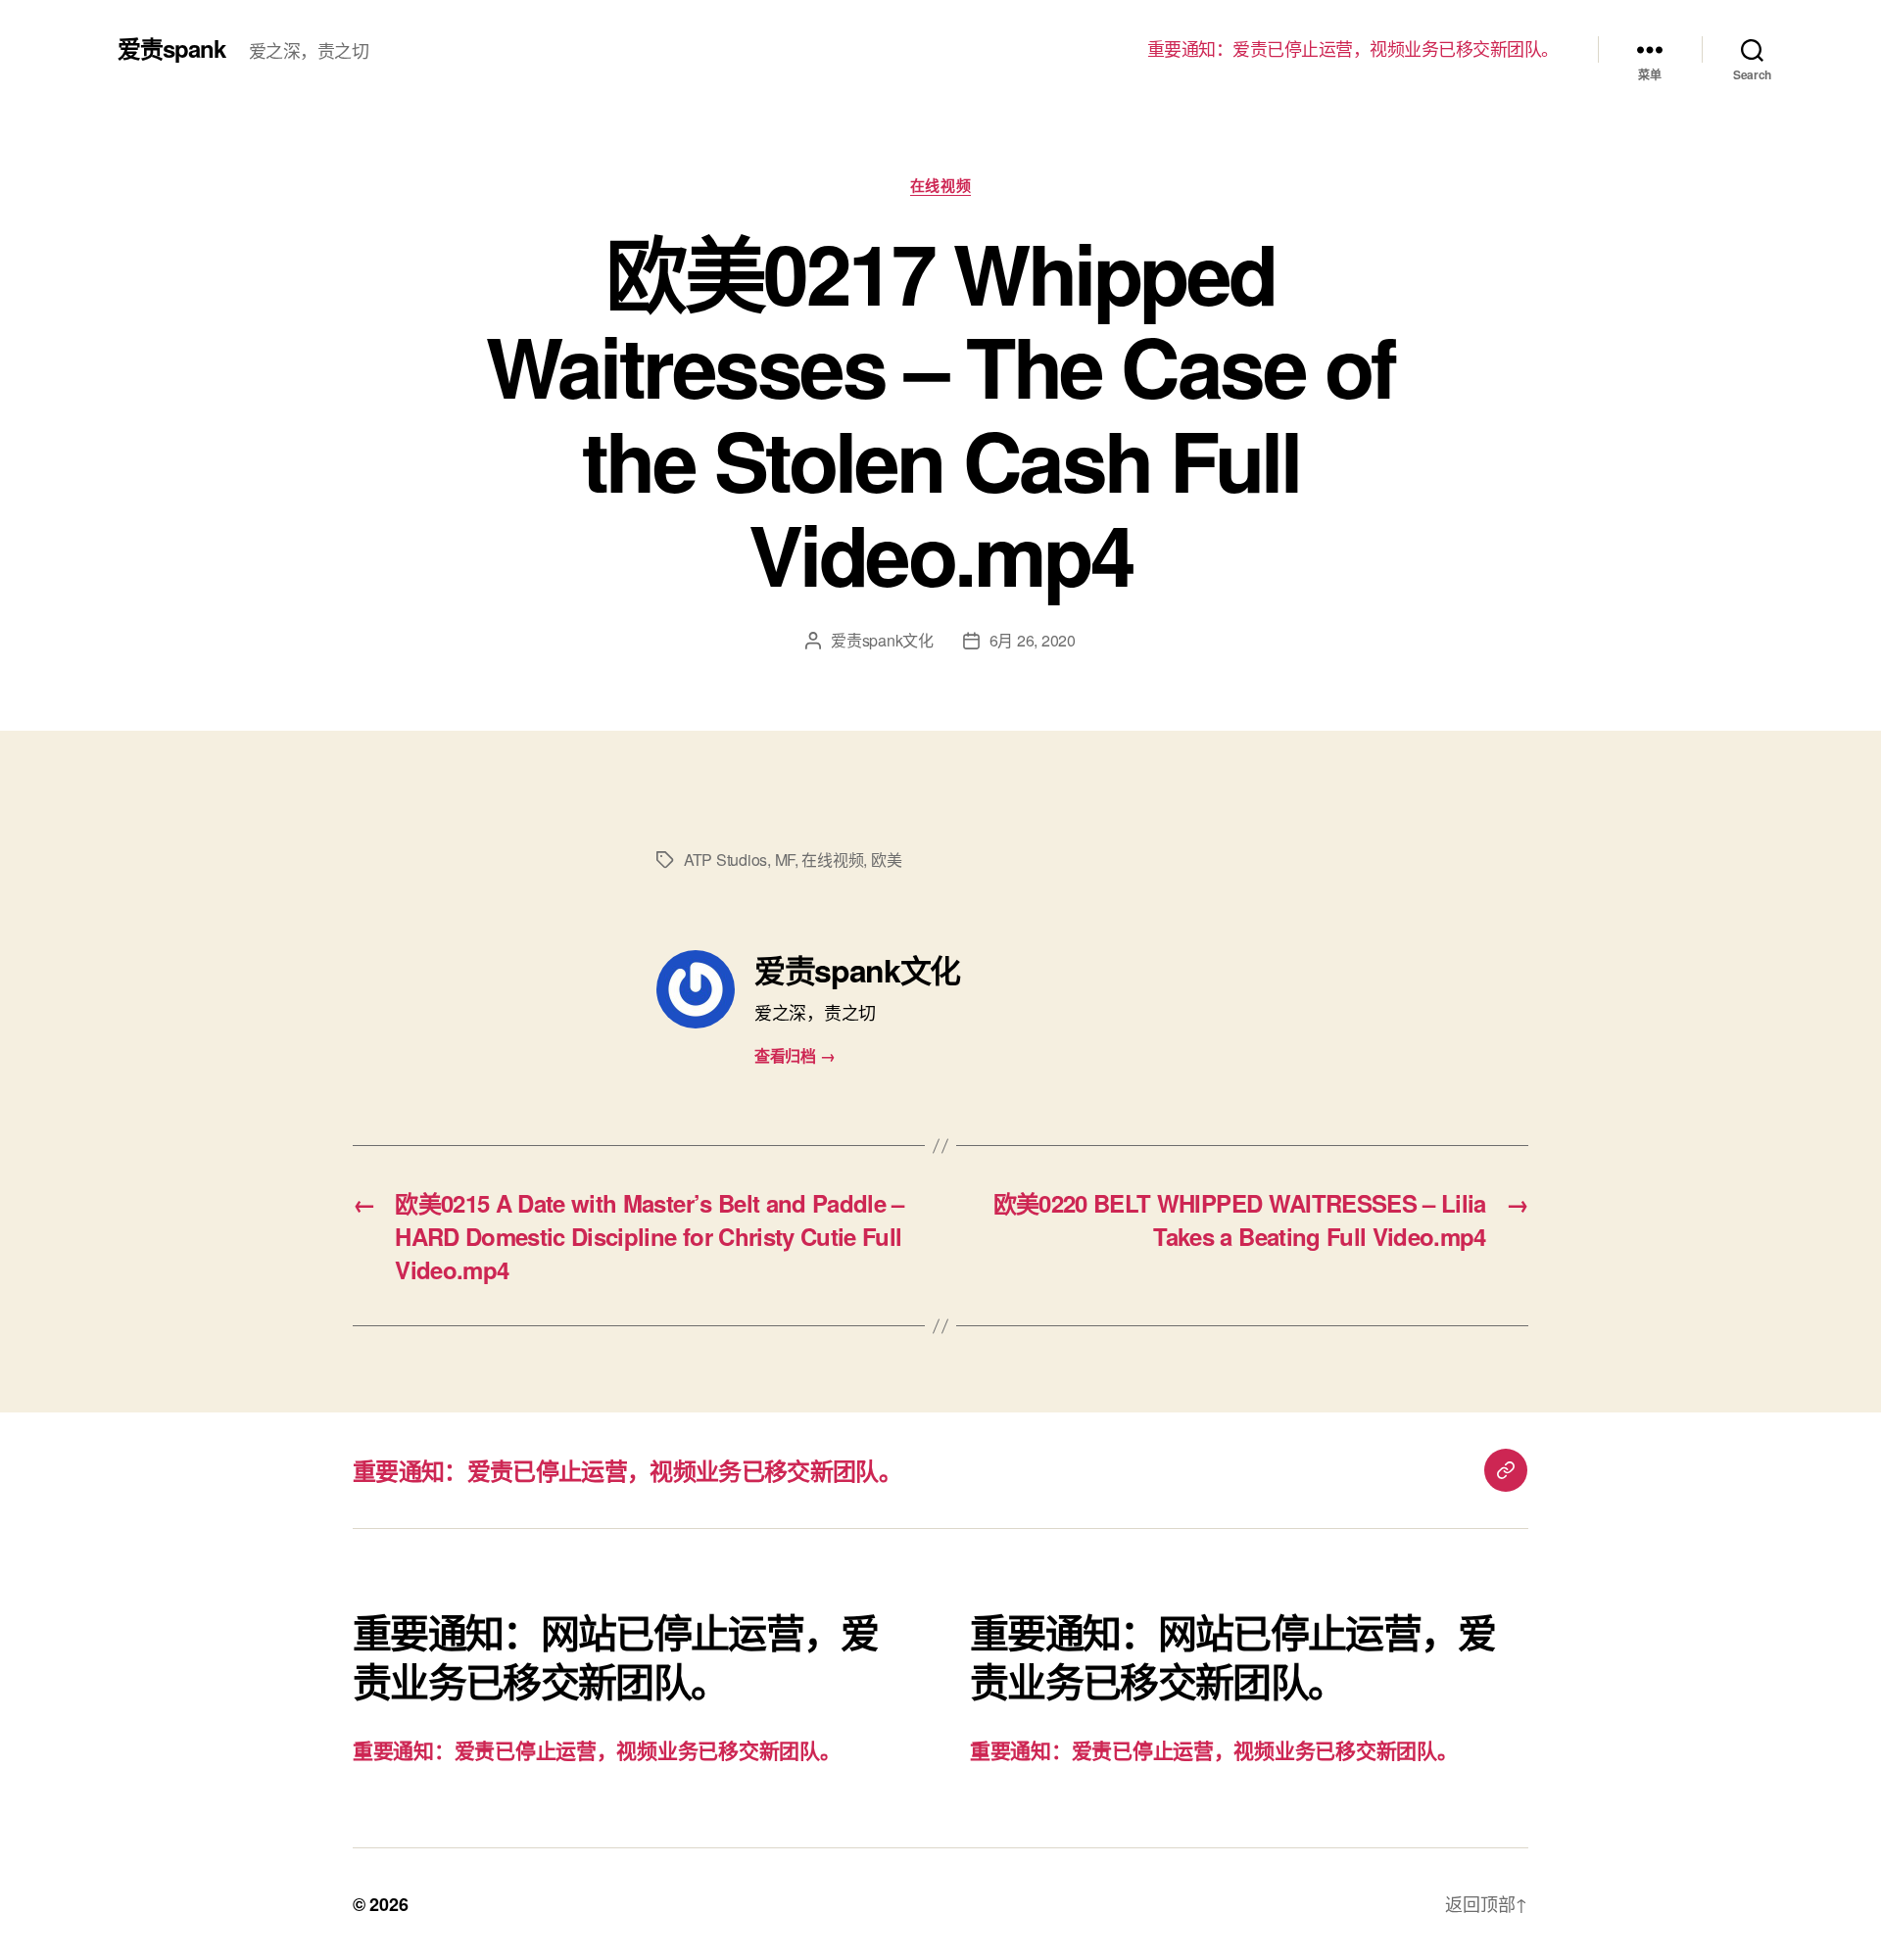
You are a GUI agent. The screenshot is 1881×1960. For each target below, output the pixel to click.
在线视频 (940, 186)
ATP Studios (725, 860)
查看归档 (795, 1055)
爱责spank (171, 48)
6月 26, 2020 (1033, 640)
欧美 (886, 860)
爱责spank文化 (882, 640)
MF (785, 860)
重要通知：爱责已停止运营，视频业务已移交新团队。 (1353, 49)
